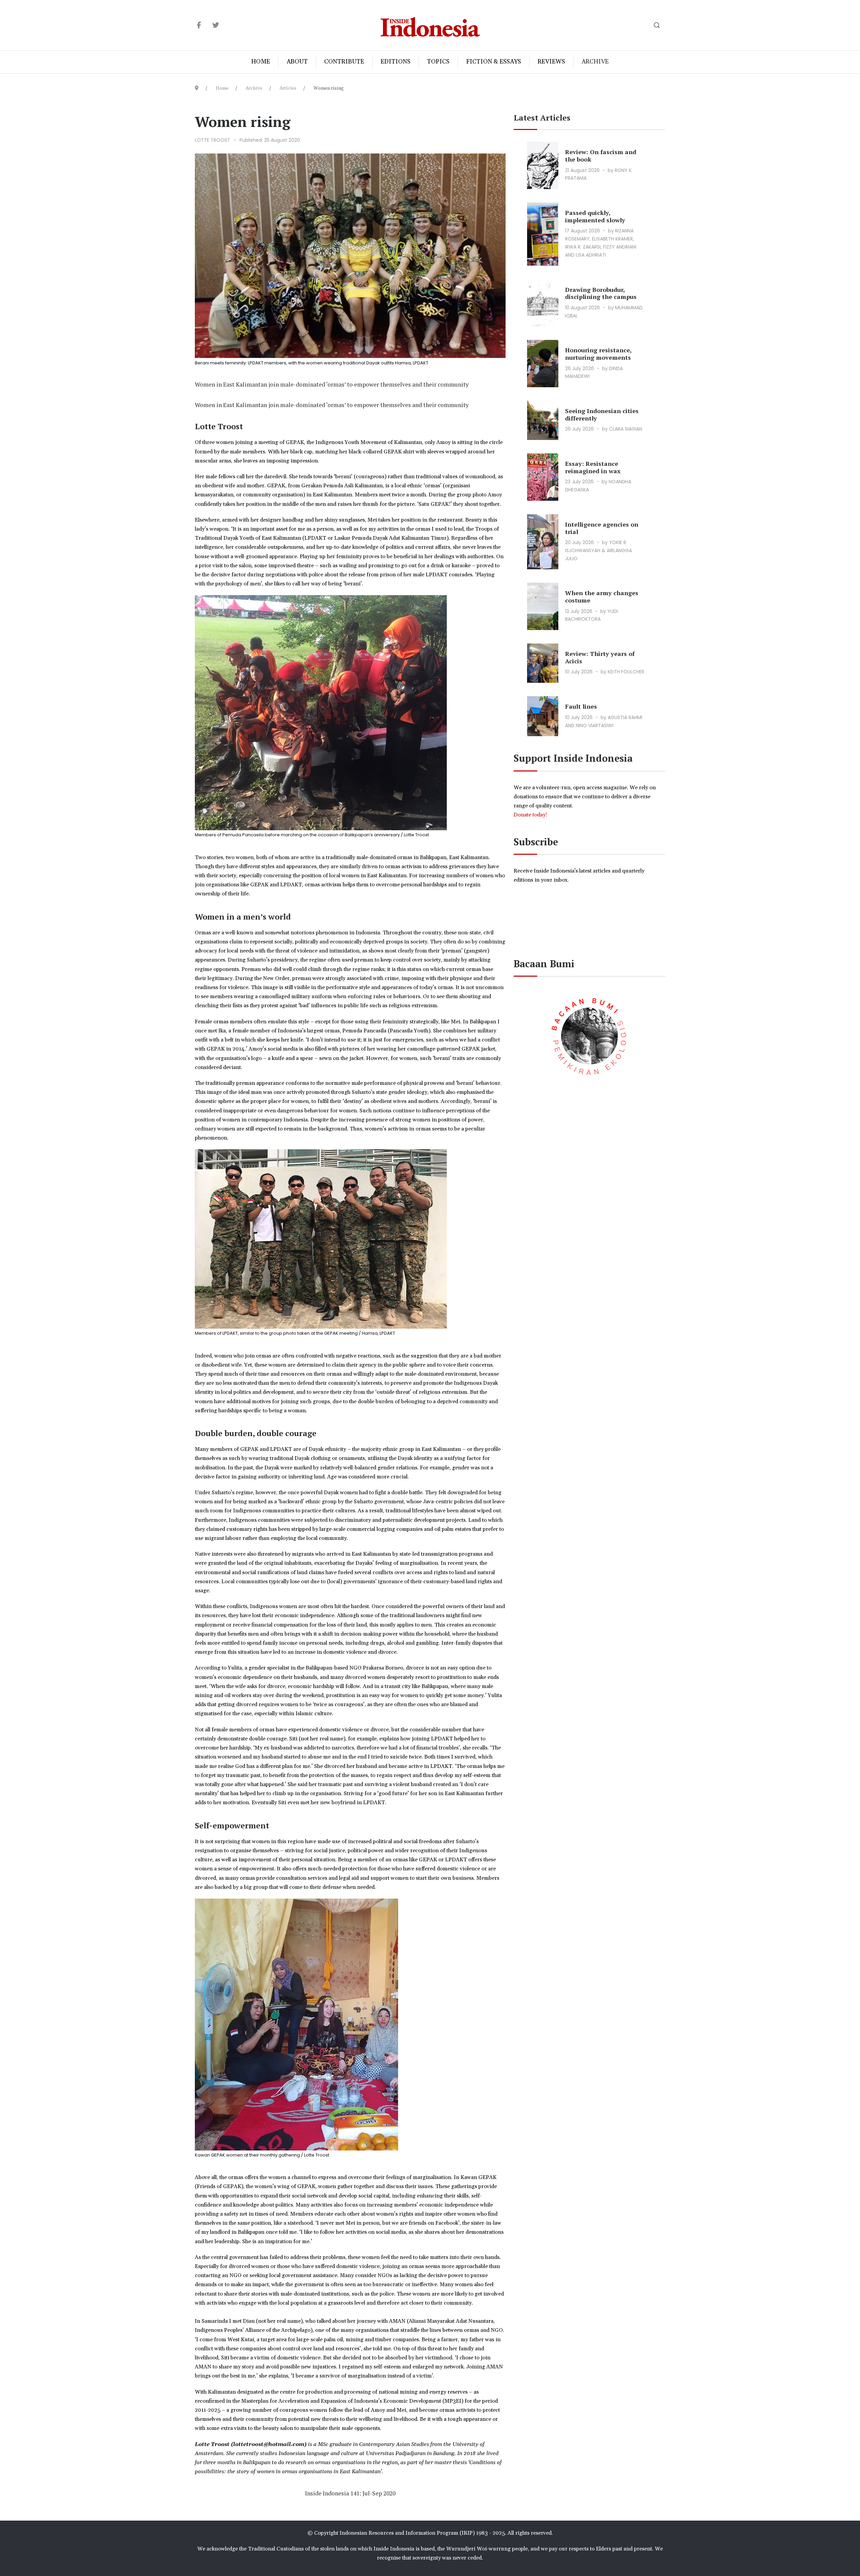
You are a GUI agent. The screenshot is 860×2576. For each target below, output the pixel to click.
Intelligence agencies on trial (602, 528)
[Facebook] (199, 26)
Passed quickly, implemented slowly (595, 216)
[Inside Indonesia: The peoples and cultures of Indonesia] (430, 25)
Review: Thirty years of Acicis (600, 657)
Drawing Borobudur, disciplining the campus (601, 293)
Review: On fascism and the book (601, 156)
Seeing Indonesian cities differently (602, 414)
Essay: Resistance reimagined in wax (593, 467)
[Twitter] (216, 26)
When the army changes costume (602, 596)
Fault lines (581, 706)
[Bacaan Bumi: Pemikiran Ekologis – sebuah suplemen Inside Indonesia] (590, 1035)
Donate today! (531, 815)
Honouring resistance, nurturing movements (598, 354)
